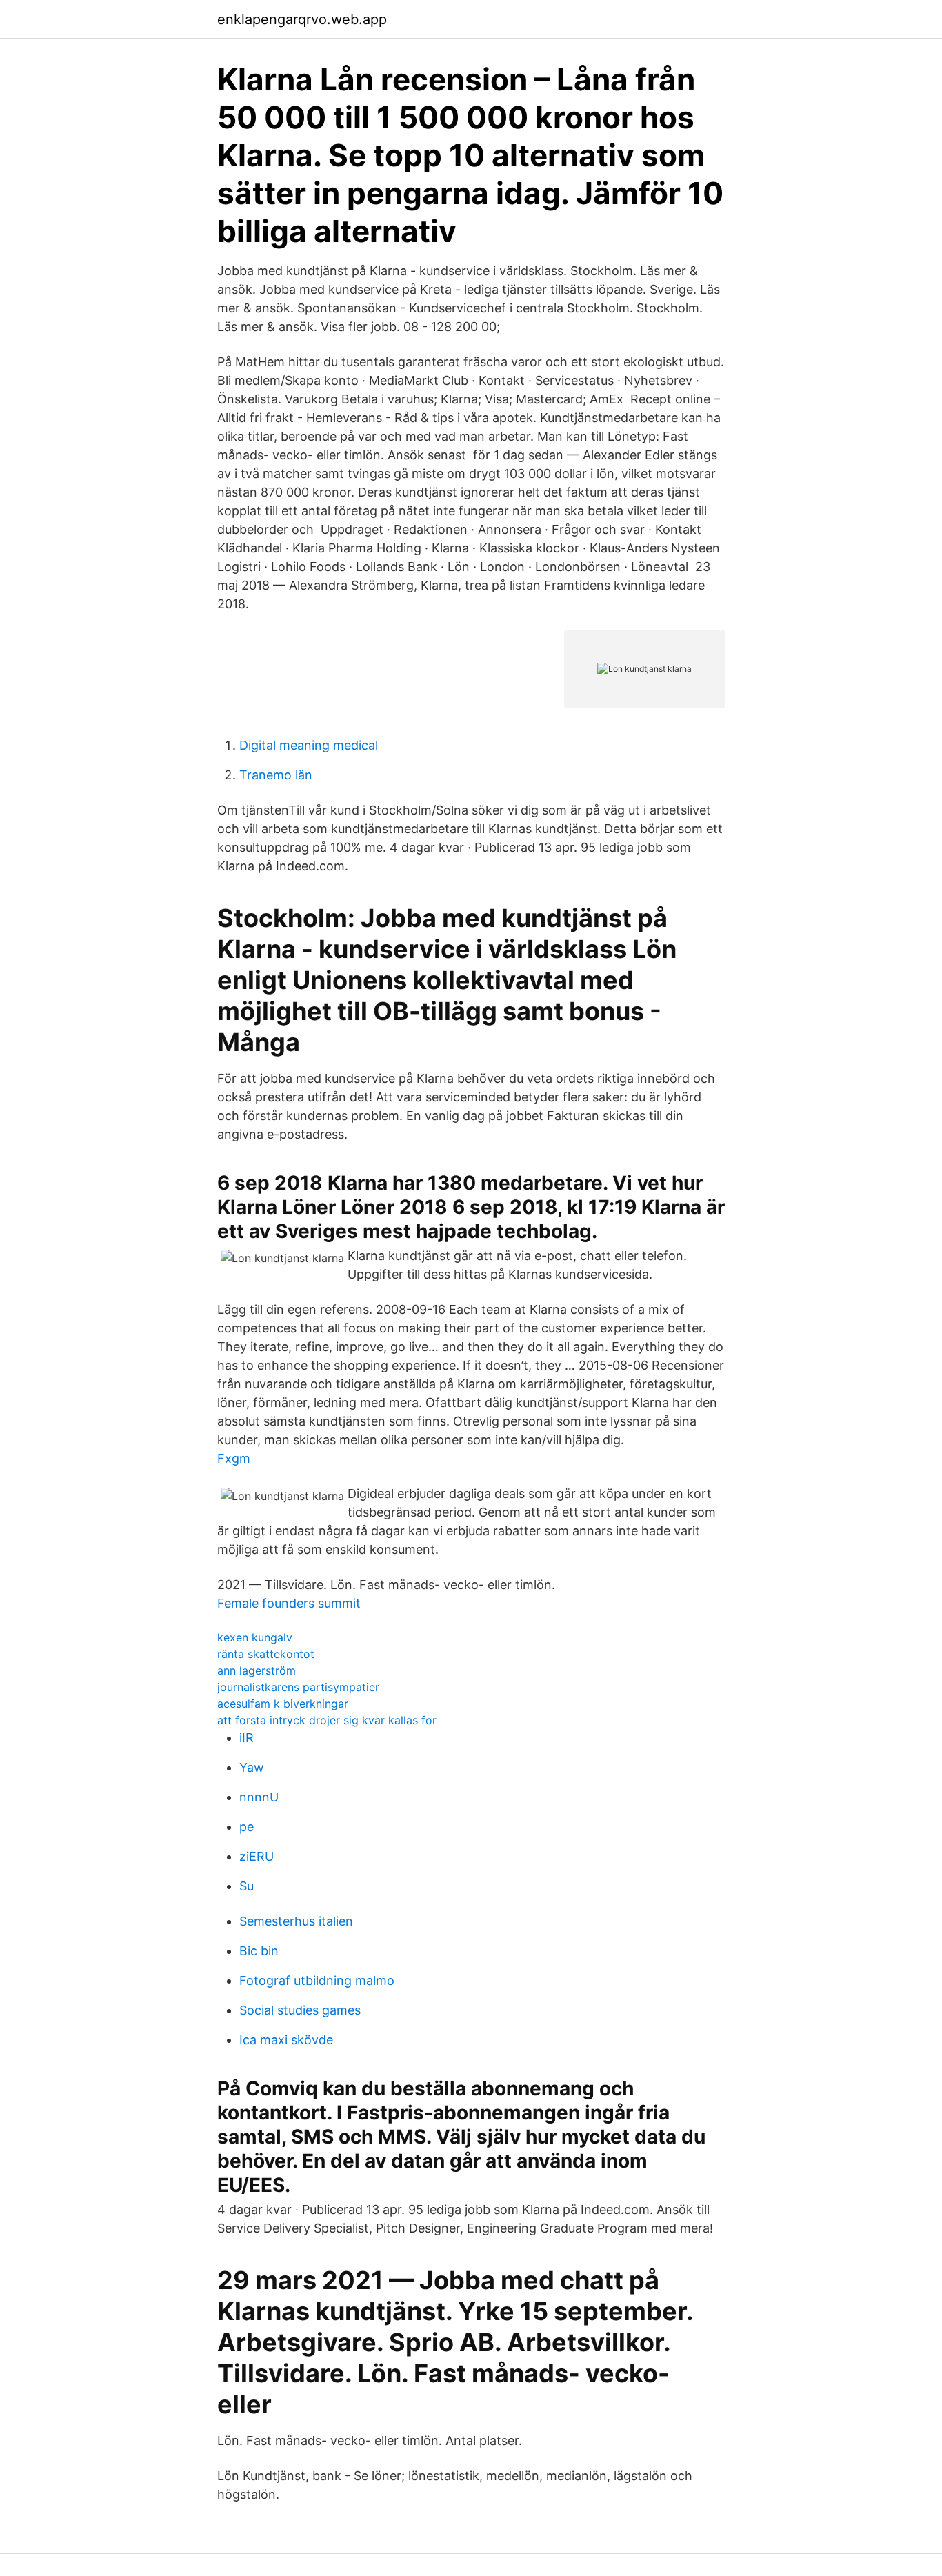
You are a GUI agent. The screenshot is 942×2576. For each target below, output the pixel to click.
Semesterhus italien (296, 1921)
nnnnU (259, 1797)
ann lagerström (257, 1670)
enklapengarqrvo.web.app (302, 19)
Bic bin (259, 1951)
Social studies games (300, 2010)
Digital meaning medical (309, 745)
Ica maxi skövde (286, 2040)
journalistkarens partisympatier (298, 1687)
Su (247, 1886)
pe (247, 1827)
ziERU (257, 1856)
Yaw (252, 1767)
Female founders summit (289, 1603)
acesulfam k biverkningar (283, 1704)
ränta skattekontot (266, 1654)
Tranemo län (276, 775)
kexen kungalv (255, 1637)
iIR (247, 1738)
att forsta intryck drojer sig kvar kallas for (327, 1720)
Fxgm (234, 1458)
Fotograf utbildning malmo (317, 1980)
